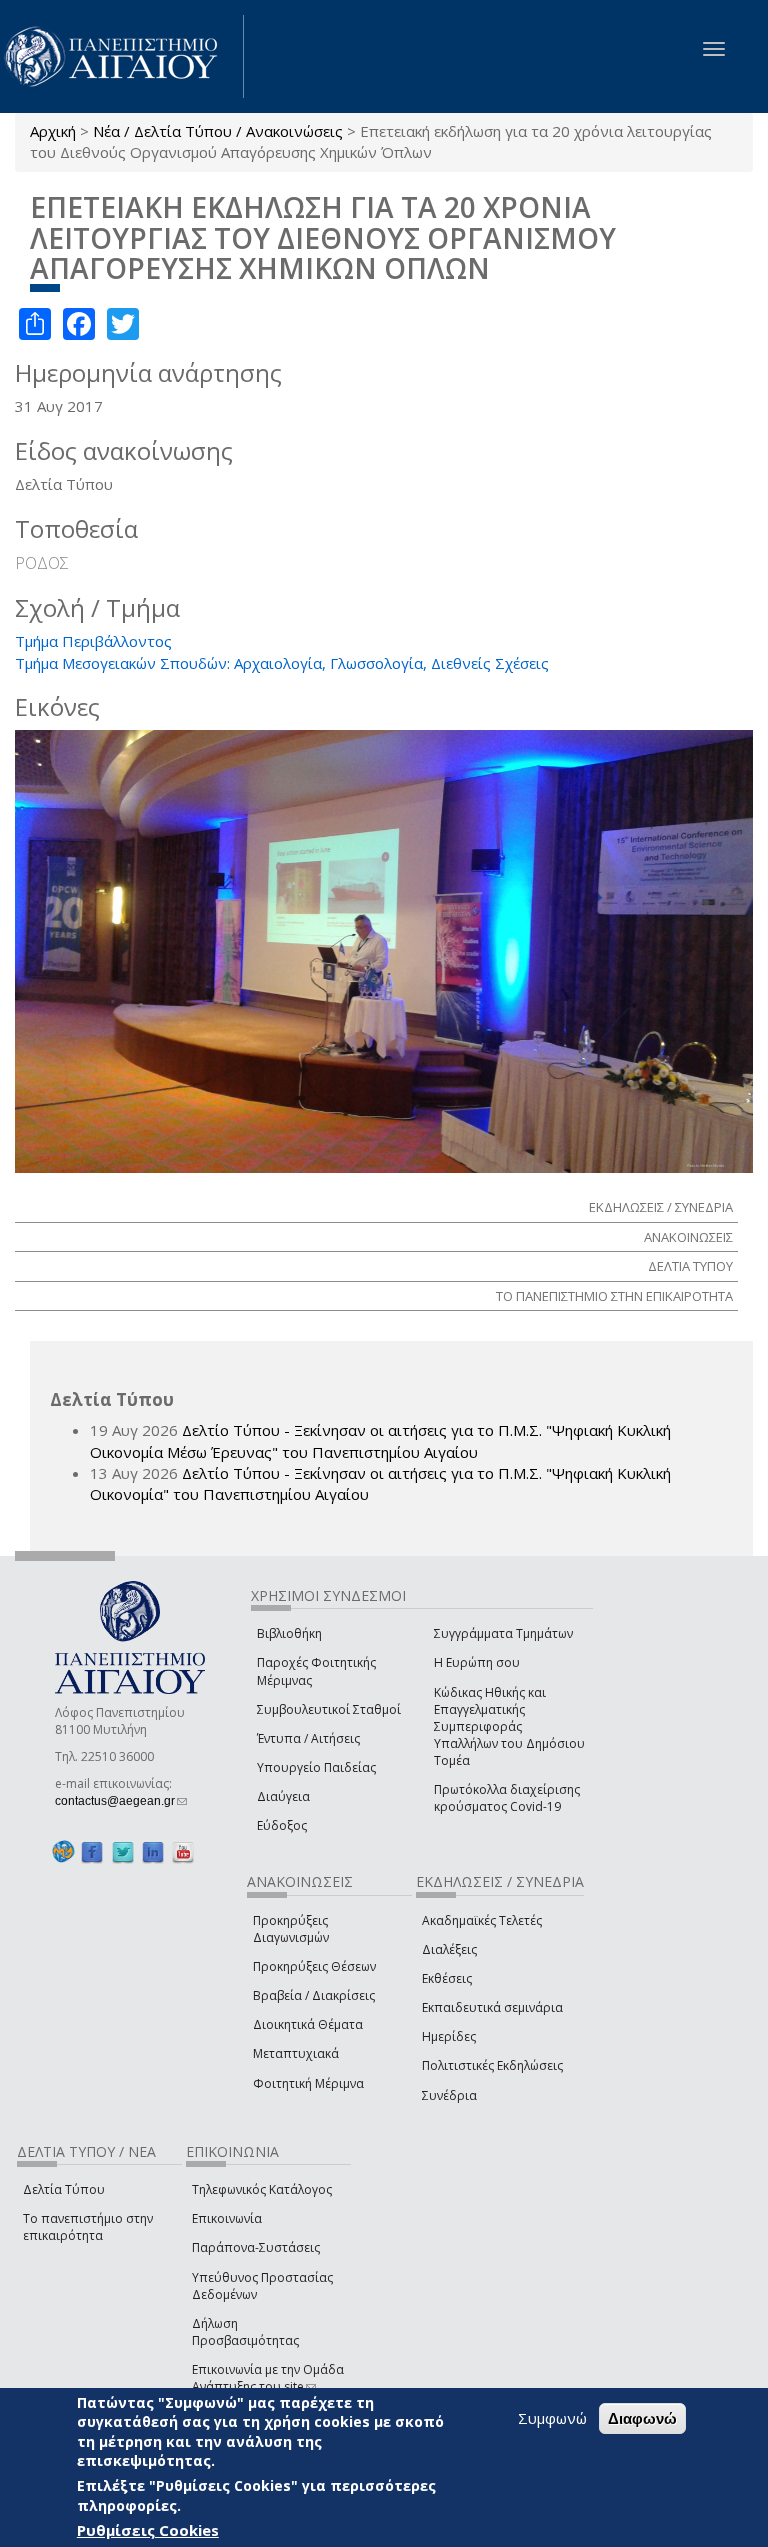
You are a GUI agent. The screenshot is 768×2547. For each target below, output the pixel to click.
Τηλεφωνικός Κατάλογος (262, 2189)
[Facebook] (92, 1851)
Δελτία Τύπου (64, 2189)
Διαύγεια (283, 1796)
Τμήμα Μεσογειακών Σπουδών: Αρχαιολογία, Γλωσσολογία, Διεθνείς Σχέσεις (282, 663)
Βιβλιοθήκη (289, 1633)
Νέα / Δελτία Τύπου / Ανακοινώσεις (218, 131)
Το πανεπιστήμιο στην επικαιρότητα (88, 2227)
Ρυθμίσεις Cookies (148, 2530)
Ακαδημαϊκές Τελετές (482, 1920)
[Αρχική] (122, 56)
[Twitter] (123, 1851)
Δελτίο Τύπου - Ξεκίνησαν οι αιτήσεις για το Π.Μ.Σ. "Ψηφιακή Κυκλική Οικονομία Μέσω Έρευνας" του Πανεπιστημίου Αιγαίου (380, 1440)
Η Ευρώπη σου (477, 1662)
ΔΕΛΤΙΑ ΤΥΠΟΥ (690, 1266)
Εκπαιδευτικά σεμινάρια (492, 2007)
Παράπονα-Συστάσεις (256, 2247)
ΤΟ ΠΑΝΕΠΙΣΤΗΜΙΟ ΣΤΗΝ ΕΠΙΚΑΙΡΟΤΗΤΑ (614, 1296)
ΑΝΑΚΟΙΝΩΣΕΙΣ (688, 1237)
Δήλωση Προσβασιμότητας (245, 2332)
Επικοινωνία (227, 2218)
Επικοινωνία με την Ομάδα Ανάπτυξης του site (268, 2378)
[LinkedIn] (153, 1851)
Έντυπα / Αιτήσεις (308, 1738)
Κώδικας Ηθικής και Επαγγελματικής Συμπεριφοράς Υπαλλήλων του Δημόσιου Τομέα (509, 1727)
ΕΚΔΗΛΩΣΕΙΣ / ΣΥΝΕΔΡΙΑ (661, 1207)
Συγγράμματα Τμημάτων (503, 1633)
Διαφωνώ (642, 2418)
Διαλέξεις (449, 1949)
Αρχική (53, 131)
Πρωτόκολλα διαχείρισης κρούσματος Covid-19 (507, 1798)
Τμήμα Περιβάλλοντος (93, 641)
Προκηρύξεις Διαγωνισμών (291, 1929)
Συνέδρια (449, 2095)
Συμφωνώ (552, 2418)
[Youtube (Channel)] (183, 1851)
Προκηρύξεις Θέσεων (314, 1966)
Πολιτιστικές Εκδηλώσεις (492, 2065)
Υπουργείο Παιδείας (316, 1767)
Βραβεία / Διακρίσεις (314, 1995)
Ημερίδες (449, 2036)
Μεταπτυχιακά (296, 2053)
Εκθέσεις (447, 1978)
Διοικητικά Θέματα (308, 2024)
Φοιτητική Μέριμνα (308, 2083)
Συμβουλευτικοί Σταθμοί (329, 1709)
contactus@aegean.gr (121, 1801)
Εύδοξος (282, 1825)
